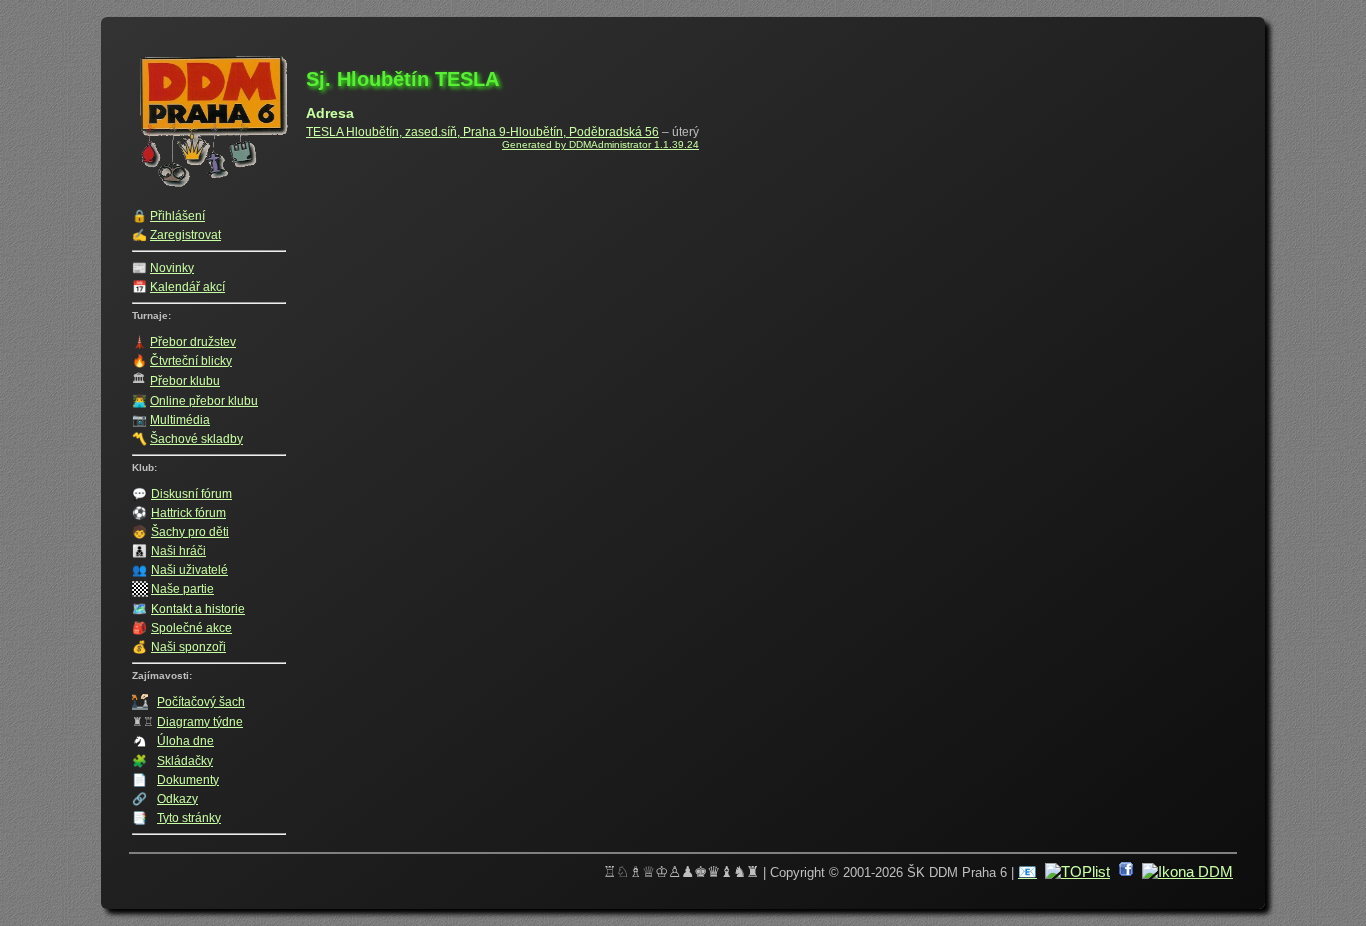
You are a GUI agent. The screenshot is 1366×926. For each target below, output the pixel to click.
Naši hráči (178, 551)
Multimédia (180, 420)
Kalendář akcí (187, 287)
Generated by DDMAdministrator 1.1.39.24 (600, 144)
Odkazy (177, 799)
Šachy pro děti (190, 532)
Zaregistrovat (185, 235)
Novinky (172, 268)
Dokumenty (188, 780)
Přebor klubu (185, 381)
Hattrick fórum (188, 513)
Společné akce (191, 628)
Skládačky (185, 761)
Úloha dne (185, 741)
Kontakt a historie (198, 609)
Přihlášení (177, 216)
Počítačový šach (201, 702)
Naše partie (182, 589)
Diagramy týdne (200, 722)
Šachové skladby (196, 439)
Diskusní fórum (191, 494)
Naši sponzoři (188, 647)
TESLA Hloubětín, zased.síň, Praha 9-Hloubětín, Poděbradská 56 (482, 132)
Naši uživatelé (189, 570)
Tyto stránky (189, 818)
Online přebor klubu (204, 401)
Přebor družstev (193, 342)
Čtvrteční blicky (191, 361)
